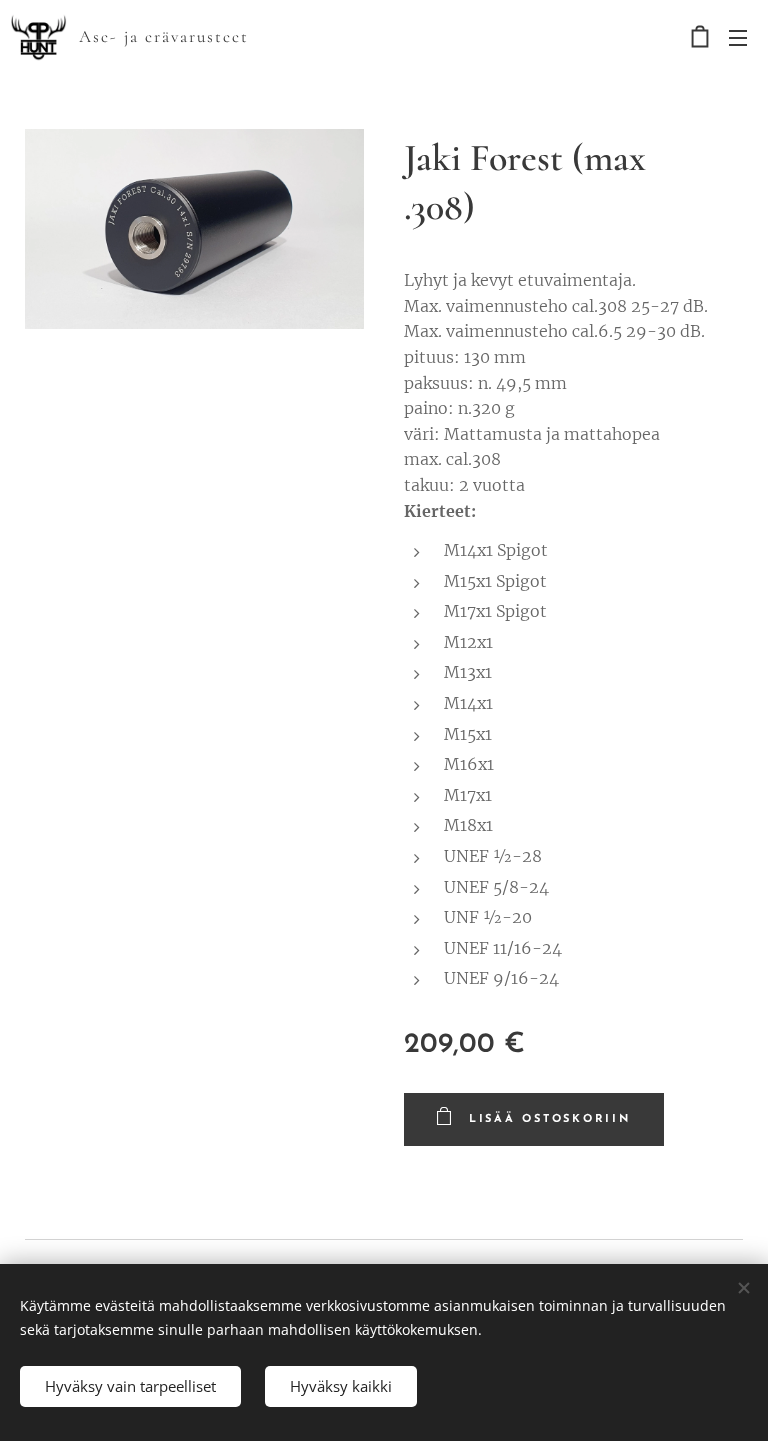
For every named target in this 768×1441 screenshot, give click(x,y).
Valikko (738, 37)
